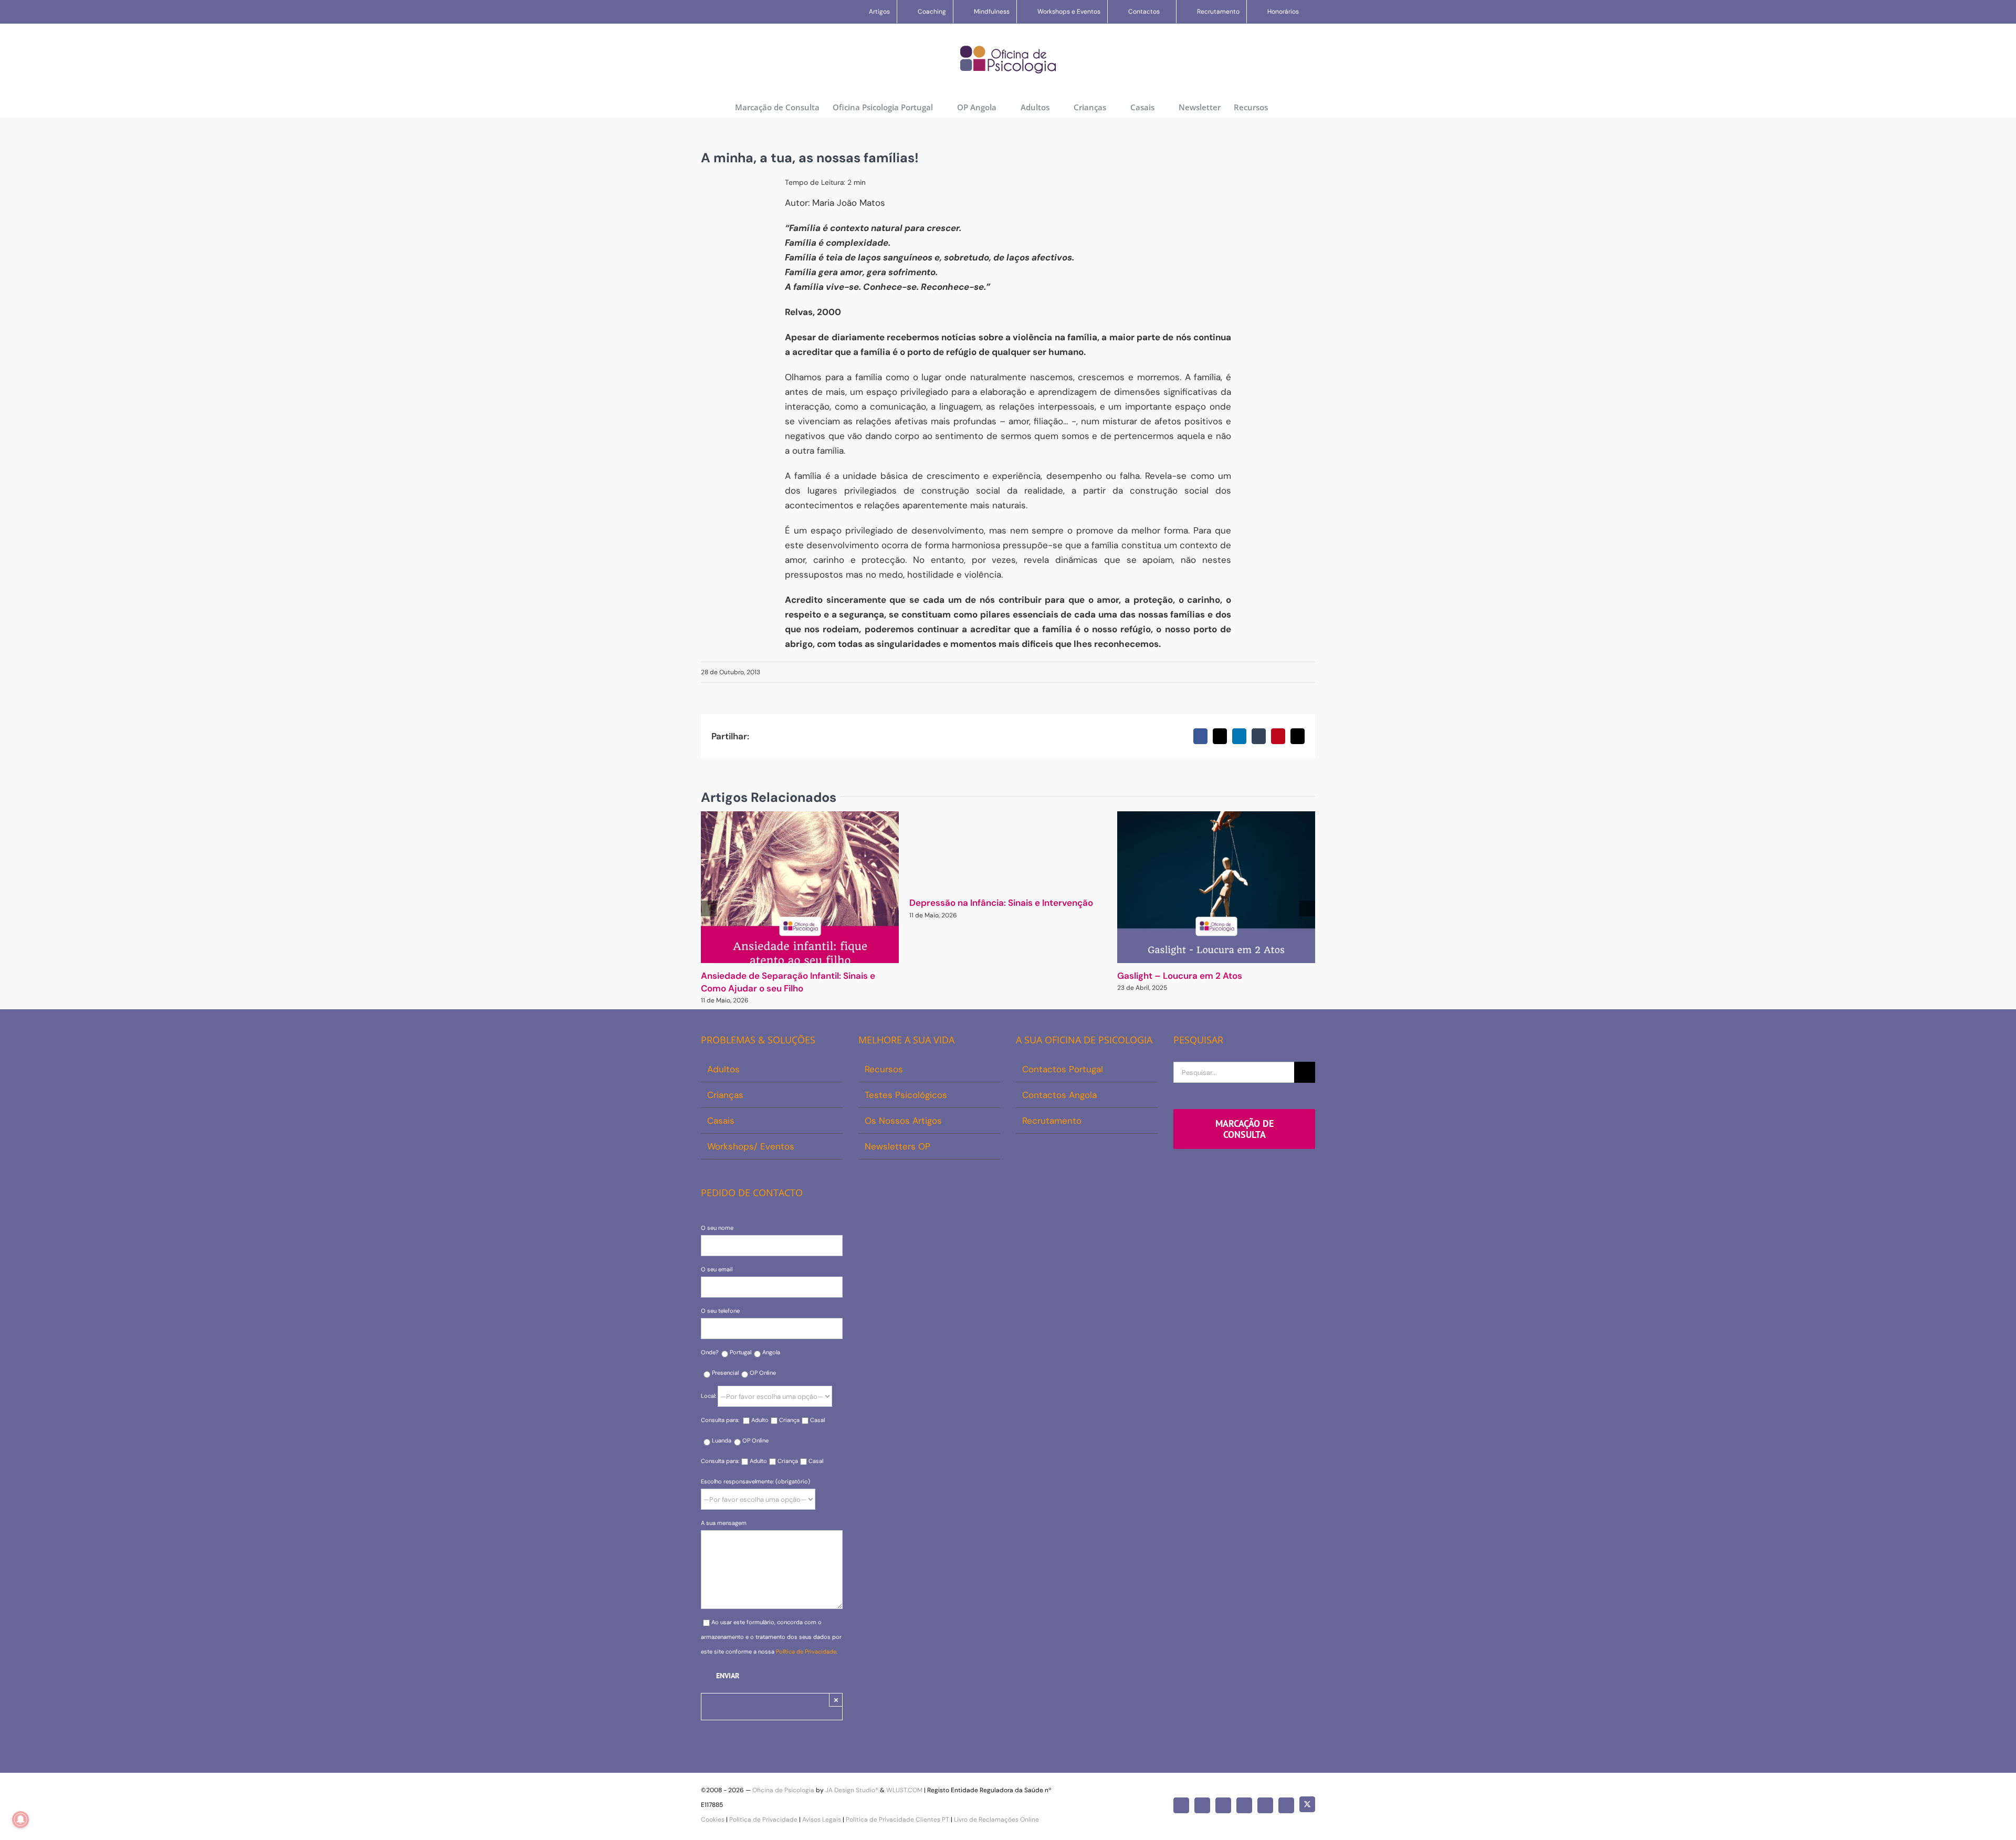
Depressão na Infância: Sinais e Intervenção (1001, 903)
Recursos (884, 1069)
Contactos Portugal (1063, 1069)
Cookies (713, 1820)
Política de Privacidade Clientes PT (897, 1820)
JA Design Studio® (852, 1790)
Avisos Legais (822, 1820)
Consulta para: (721, 1420)
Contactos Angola (1059, 1095)
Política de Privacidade (806, 1651)
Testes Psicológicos (906, 1095)
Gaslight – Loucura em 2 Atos (1180, 976)
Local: (709, 1396)
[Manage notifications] (20, 1820)
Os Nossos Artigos (903, 1121)
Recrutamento (1052, 1121)
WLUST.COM (904, 1790)
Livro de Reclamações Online (996, 1820)
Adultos (723, 1069)
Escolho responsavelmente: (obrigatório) (755, 1481)
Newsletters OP (897, 1146)
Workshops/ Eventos (751, 1146)
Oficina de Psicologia (783, 1790)
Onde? (710, 1352)
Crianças (725, 1095)
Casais (721, 1121)
